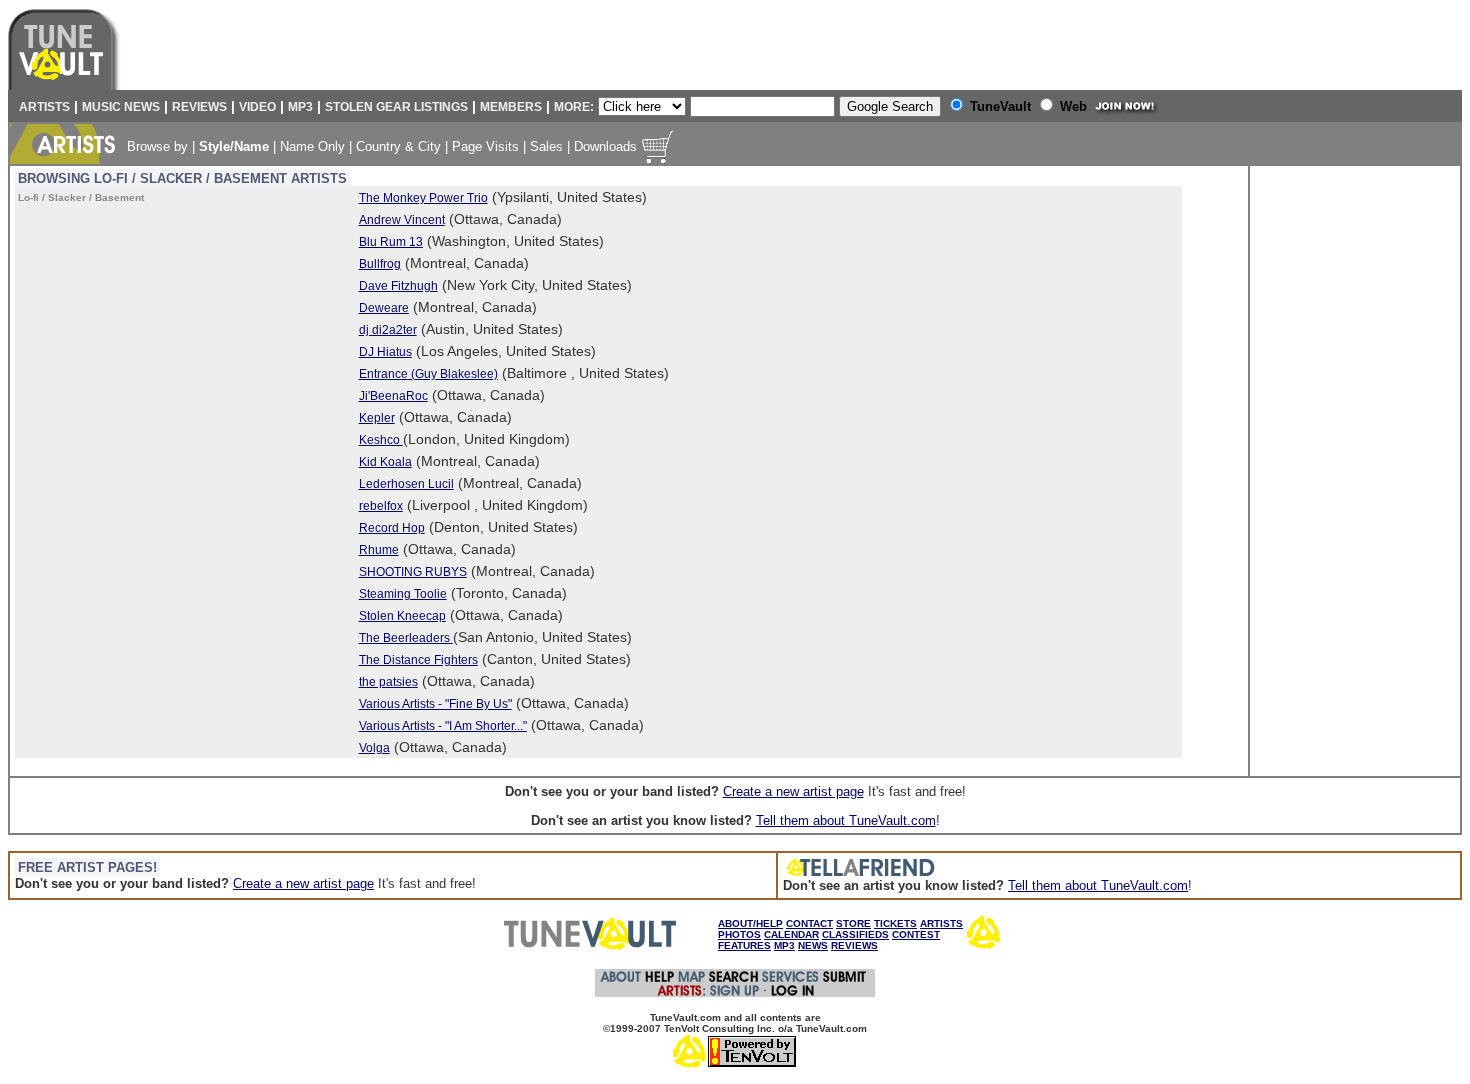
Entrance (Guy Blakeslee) (428, 374)
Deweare (384, 308)
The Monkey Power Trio (423, 198)
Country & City (398, 146)
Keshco (381, 440)
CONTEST (916, 934)
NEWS (813, 945)
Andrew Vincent (402, 220)
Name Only (312, 146)
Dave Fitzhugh (398, 286)
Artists (41, 107)
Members (511, 107)
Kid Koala (385, 462)
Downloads (605, 146)
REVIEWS (854, 945)
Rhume (379, 550)
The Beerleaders (406, 638)
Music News (121, 107)
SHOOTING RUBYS (413, 572)
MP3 (300, 107)
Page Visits (485, 146)
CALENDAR (791, 934)
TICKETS (895, 923)
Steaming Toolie (403, 594)
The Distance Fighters (418, 660)
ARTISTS (941, 923)
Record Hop (392, 528)
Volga (374, 748)
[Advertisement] (1335, 471)
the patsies (388, 682)
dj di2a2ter (388, 330)
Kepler (377, 418)
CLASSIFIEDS (855, 934)
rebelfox (381, 506)
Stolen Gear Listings (396, 107)
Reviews (199, 107)
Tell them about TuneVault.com (846, 820)
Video (257, 107)
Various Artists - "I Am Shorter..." (443, 726)
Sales (546, 146)
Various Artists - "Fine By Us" (435, 704)
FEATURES (744, 945)
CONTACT (809, 923)
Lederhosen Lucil (406, 484)
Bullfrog (380, 264)
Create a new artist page (793, 791)
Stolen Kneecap (402, 616)
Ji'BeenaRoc (393, 396)
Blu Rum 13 (391, 242)
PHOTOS (739, 934)
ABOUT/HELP (750, 923)
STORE (853, 923)
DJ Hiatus (385, 352)
